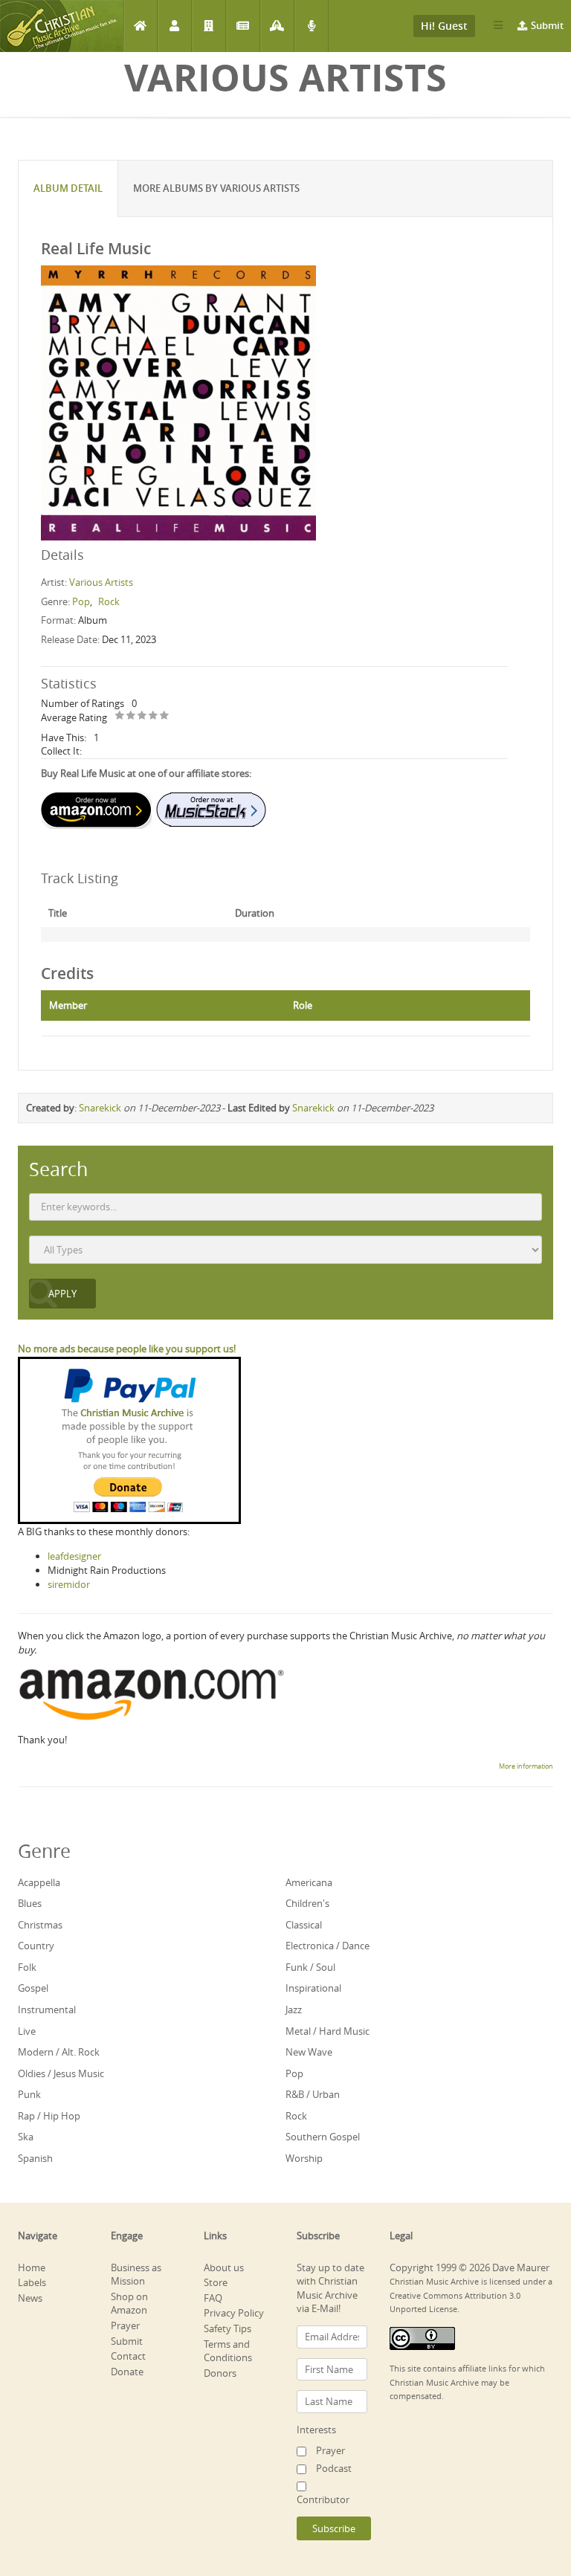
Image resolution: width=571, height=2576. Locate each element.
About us (224, 2267)
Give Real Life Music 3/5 (142, 716)
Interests (316, 2430)
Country (36, 1946)
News (243, 26)
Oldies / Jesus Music (61, 2073)
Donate (127, 2372)
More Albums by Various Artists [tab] (216, 188)
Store (216, 2282)
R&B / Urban (313, 2094)
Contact (128, 2356)
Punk (29, 2094)
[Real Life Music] (178, 401)
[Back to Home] (61, 26)
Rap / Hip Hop (49, 2116)
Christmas (40, 1925)
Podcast (311, 26)
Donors (220, 2373)
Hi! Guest (444, 26)
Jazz (294, 2010)
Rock (109, 601)
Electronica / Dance (328, 1946)
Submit (547, 25)
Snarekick (100, 1108)
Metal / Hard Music (328, 2031)
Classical (304, 1925)
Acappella (39, 1882)
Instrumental (47, 2010)
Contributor (323, 2499)
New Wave (309, 2052)
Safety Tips (228, 2328)
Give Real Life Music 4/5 (154, 716)
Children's (307, 1903)
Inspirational (313, 1988)
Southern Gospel (323, 2137)
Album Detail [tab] (68, 188)
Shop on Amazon (129, 2304)
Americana (309, 1882)
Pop (81, 601)
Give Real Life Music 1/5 (120, 716)
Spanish (35, 2158)
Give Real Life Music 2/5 (131, 716)
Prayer (277, 26)
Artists (174, 26)
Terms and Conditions (228, 2351)
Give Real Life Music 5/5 (165, 716)
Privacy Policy (234, 2313)
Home (140, 26)
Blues (30, 1903)
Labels (209, 26)
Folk (27, 1967)
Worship (304, 2158)
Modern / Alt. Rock (59, 2052)
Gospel (33, 1988)
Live (27, 2031)
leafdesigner (74, 1556)
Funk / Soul (310, 1967)
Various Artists (101, 582)
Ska (26, 2137)
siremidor (69, 1584)
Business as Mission (136, 2275)
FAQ (213, 2298)
